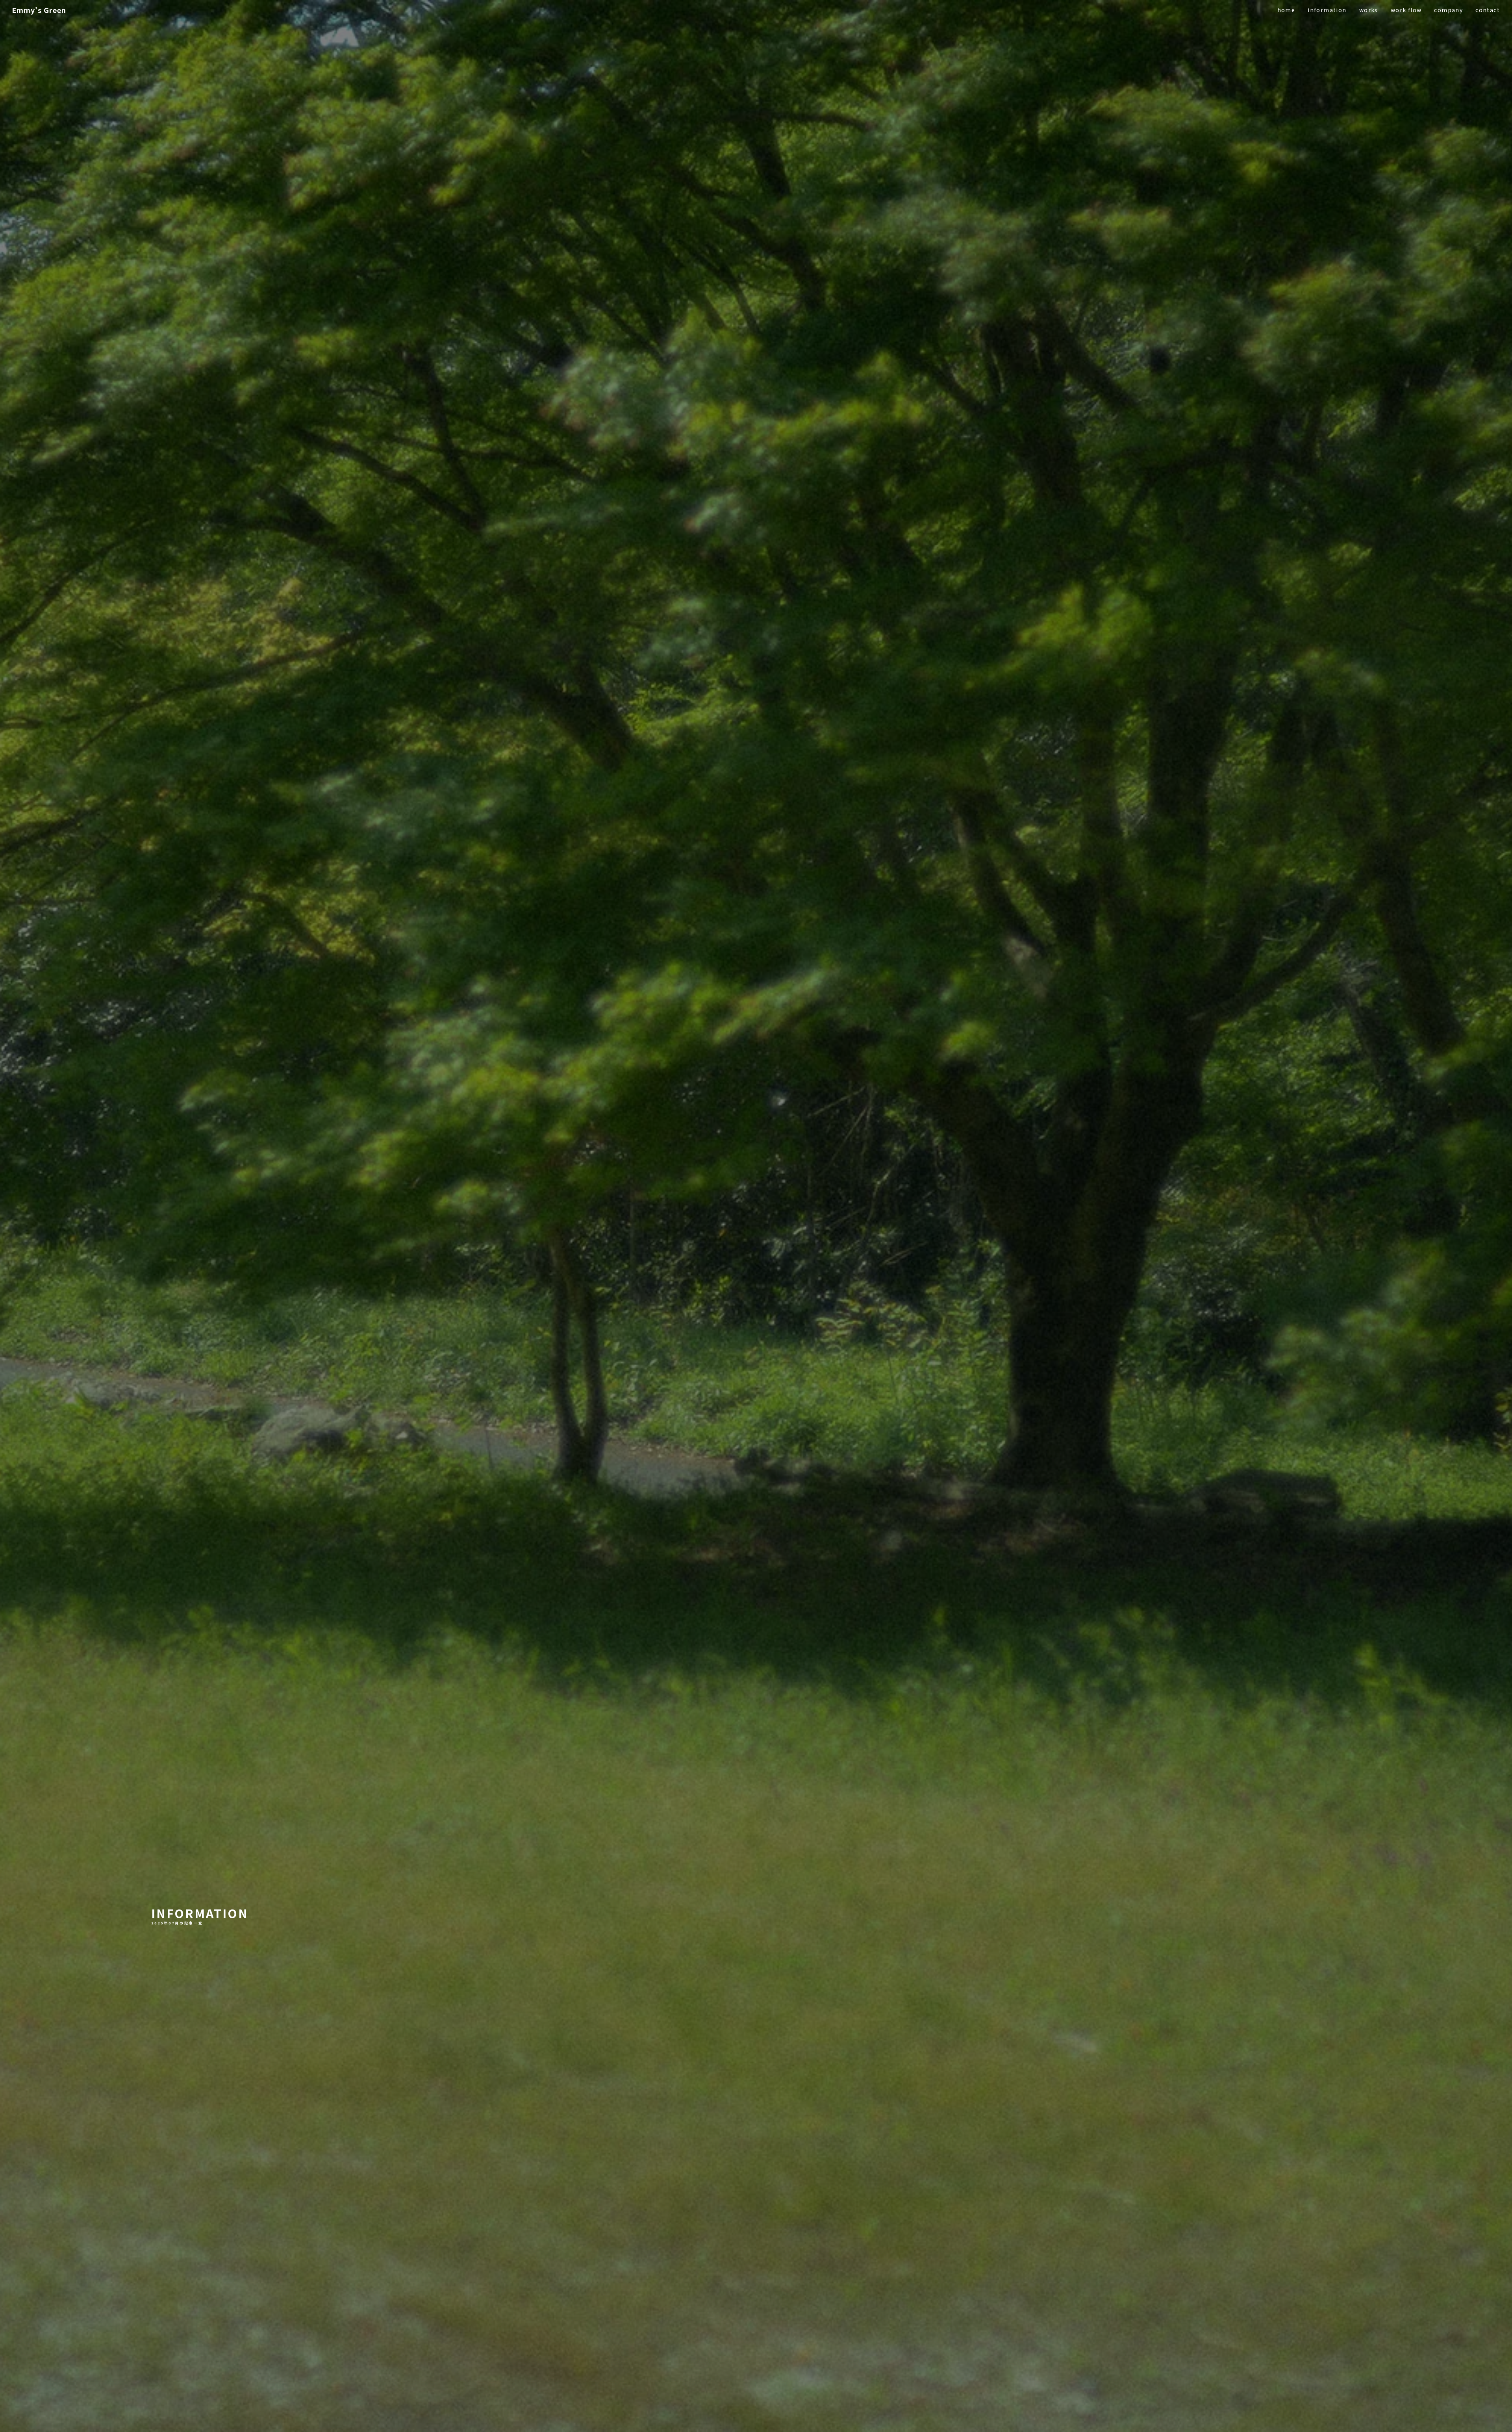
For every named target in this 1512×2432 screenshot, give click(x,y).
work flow (1406, 10)
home (1286, 10)
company (1448, 10)
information (1327, 10)
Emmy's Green (39, 10)
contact (1488, 10)
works (1369, 10)
